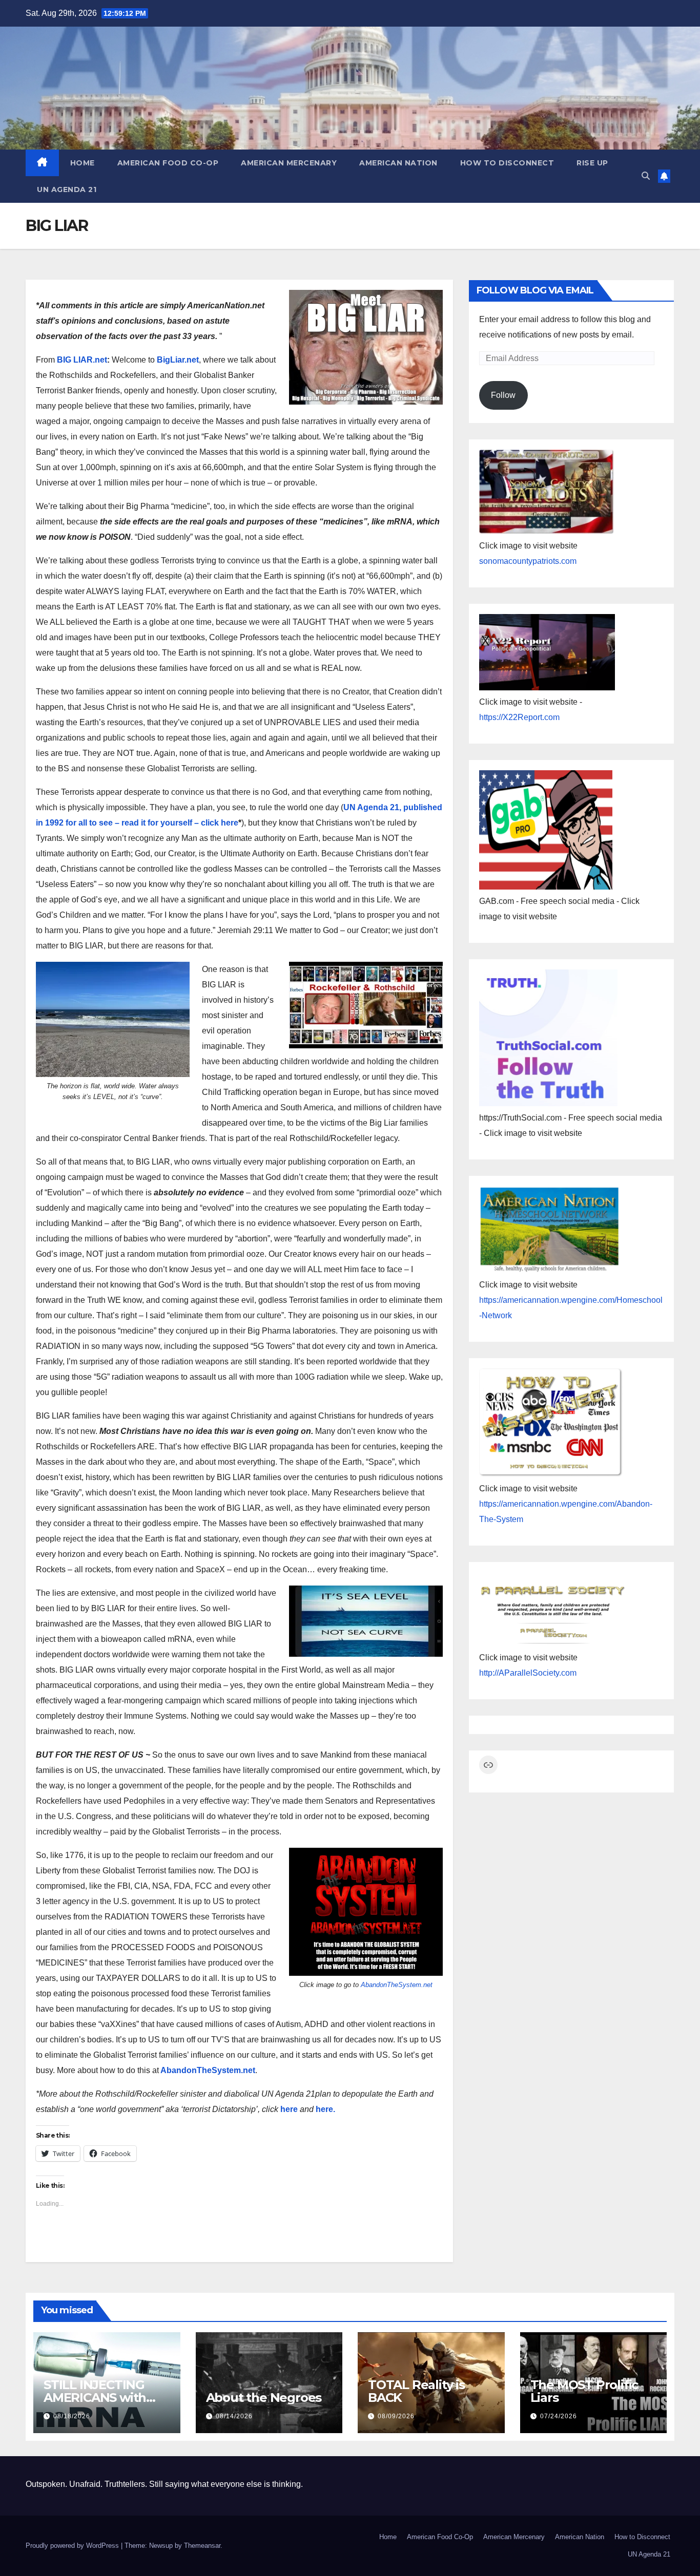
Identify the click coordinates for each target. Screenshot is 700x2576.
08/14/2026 (234, 2416)
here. (325, 2109)
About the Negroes (264, 2398)
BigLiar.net (178, 360)
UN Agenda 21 (67, 189)
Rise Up (592, 163)
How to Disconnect (507, 163)
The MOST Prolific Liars (584, 2391)
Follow (503, 395)
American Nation (398, 163)
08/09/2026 (396, 2416)
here (289, 2109)
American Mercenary (289, 163)
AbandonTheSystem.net (397, 1985)
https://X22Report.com (519, 717)
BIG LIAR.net (82, 360)
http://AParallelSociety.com (528, 1673)
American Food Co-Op (168, 163)
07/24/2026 (559, 2416)
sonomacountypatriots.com (528, 561)
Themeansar (202, 2546)
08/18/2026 (72, 2416)
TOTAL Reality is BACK (416, 2391)
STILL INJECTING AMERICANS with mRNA (95, 2398)
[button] (646, 176)
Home (83, 163)
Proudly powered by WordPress (73, 2546)
